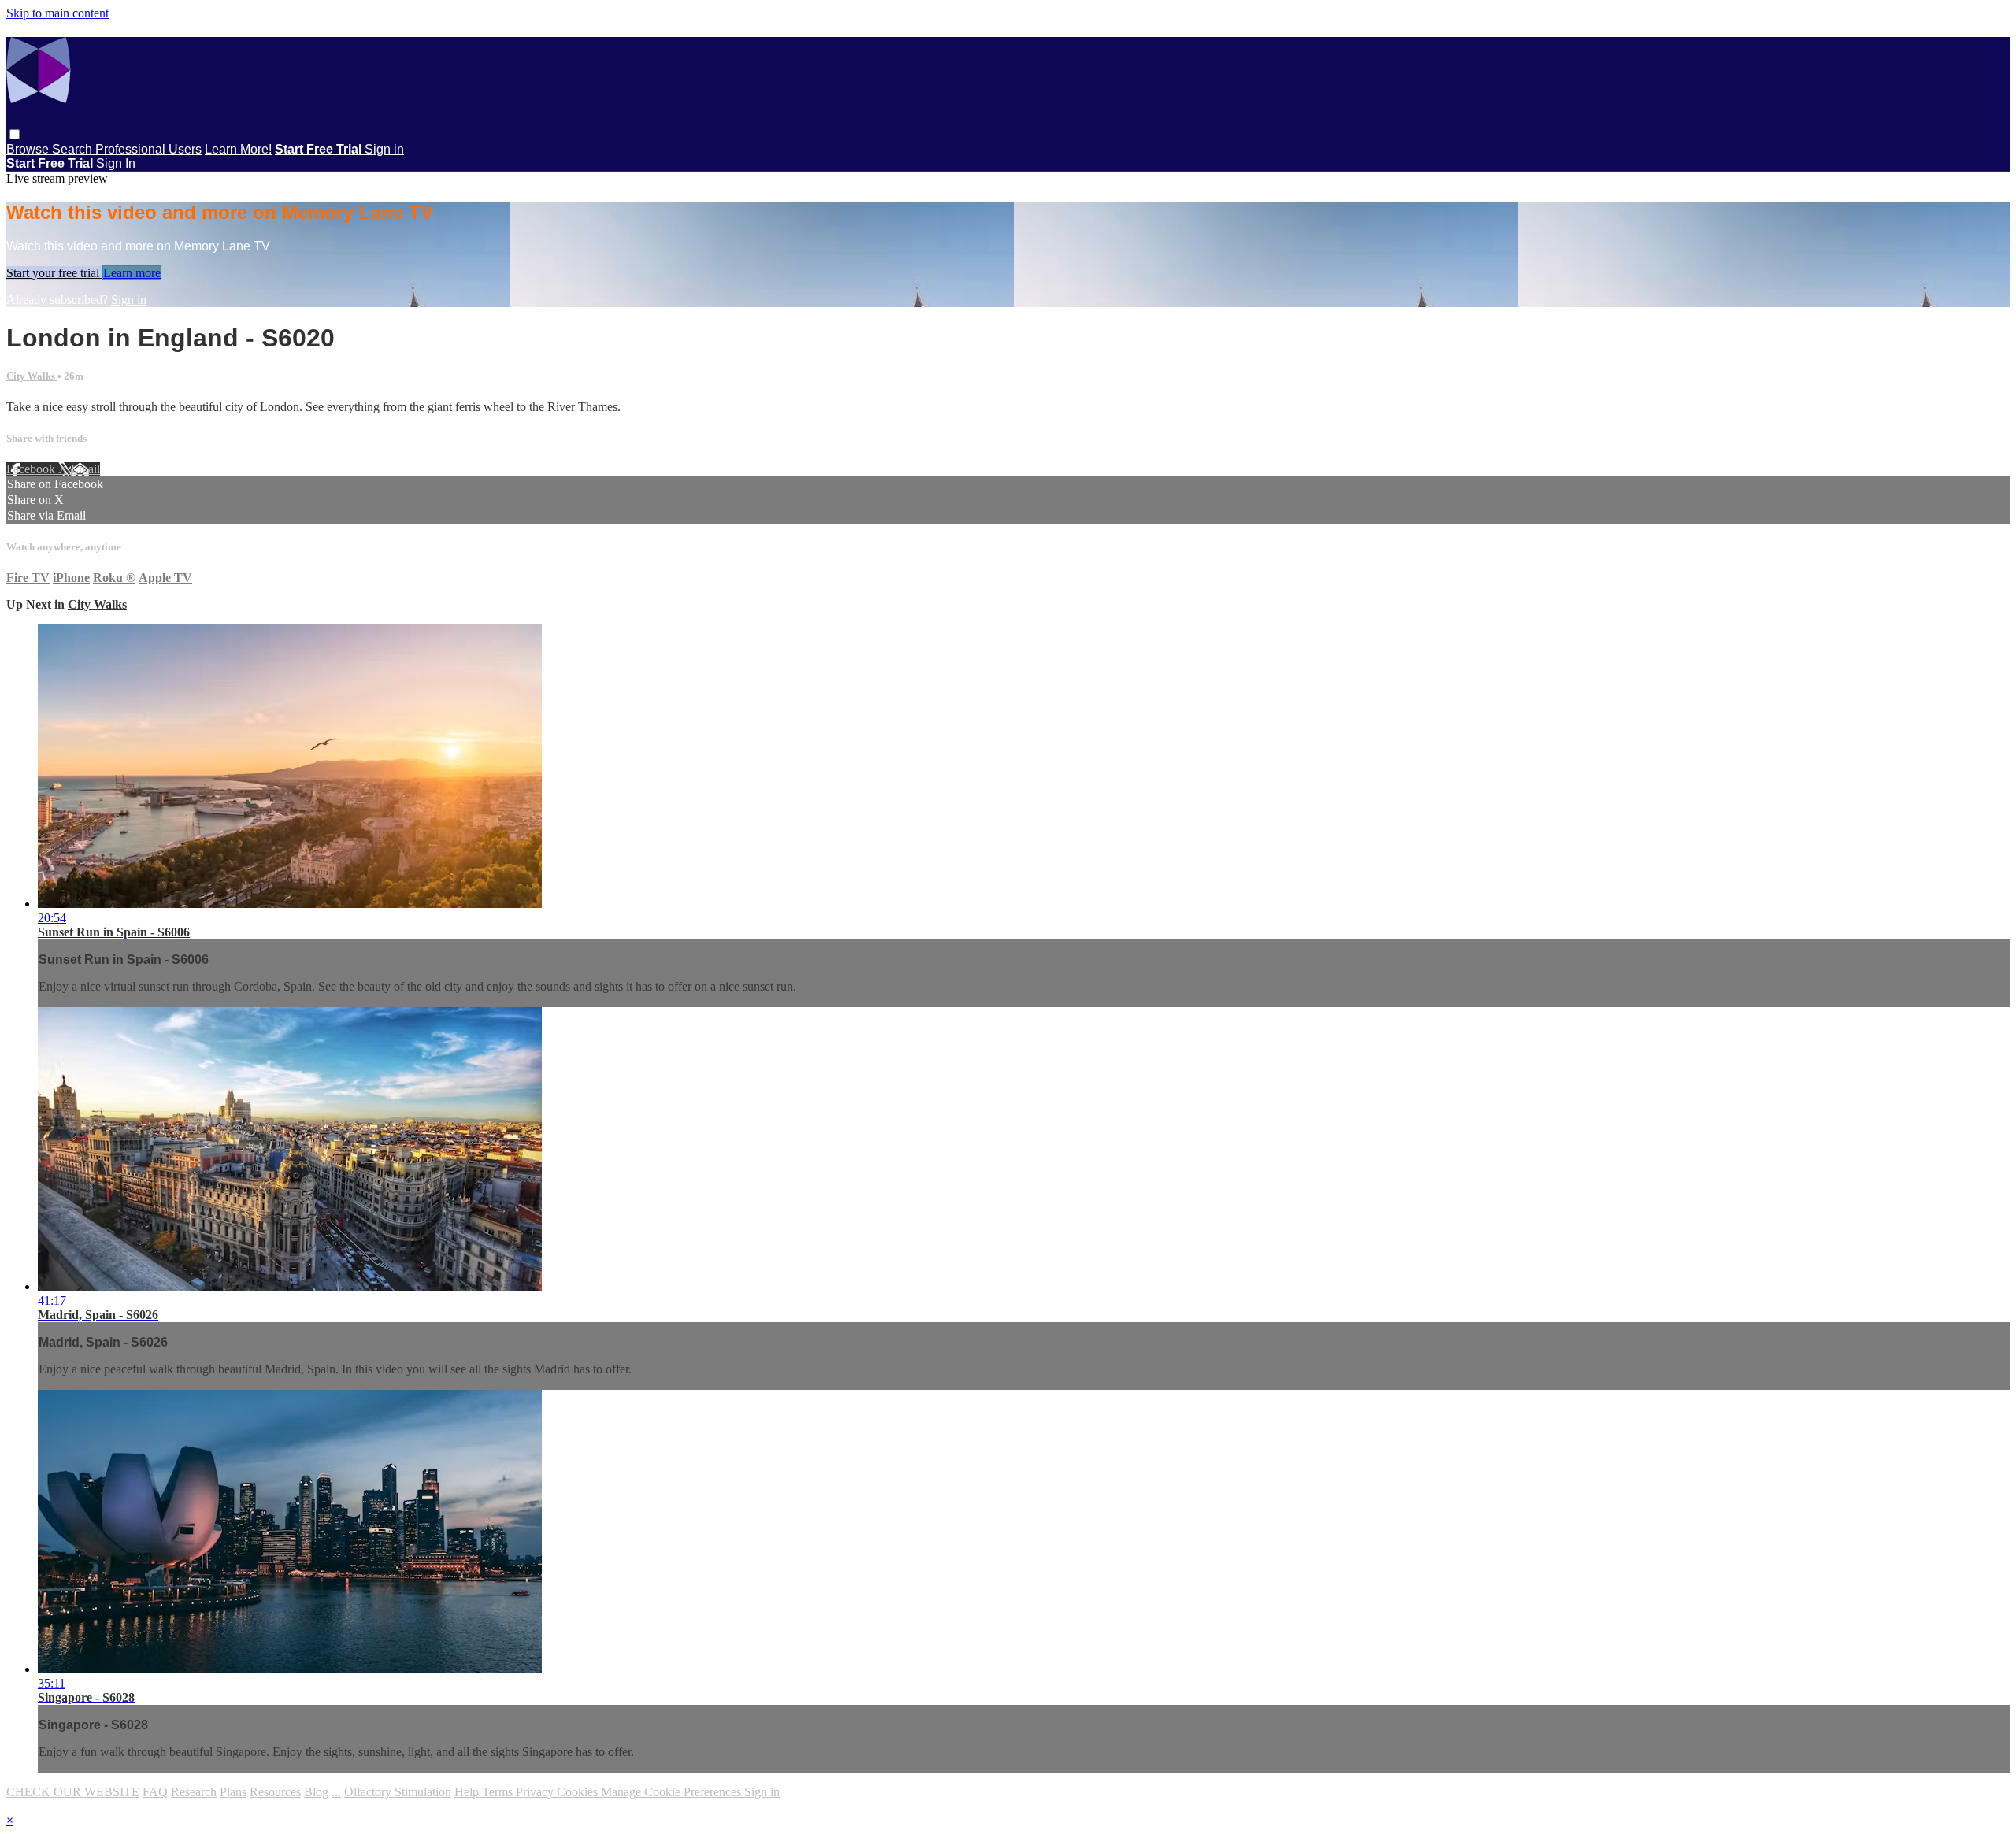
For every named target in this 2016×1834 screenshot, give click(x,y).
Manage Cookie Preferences (673, 1792)
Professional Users (148, 149)
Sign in (384, 149)
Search (74, 149)
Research (194, 1792)
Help (468, 1792)
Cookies (579, 1792)
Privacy (536, 1792)
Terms (499, 1792)
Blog (316, 1792)
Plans (233, 1792)
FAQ (155, 1792)
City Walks (32, 376)
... (336, 1792)
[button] (15, 134)
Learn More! (238, 149)
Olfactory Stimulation (398, 1792)
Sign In (116, 163)
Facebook (32, 469)
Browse (29, 149)
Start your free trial (54, 273)
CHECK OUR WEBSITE (73, 1792)
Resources (275, 1792)
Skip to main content (57, 13)
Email (85, 469)
